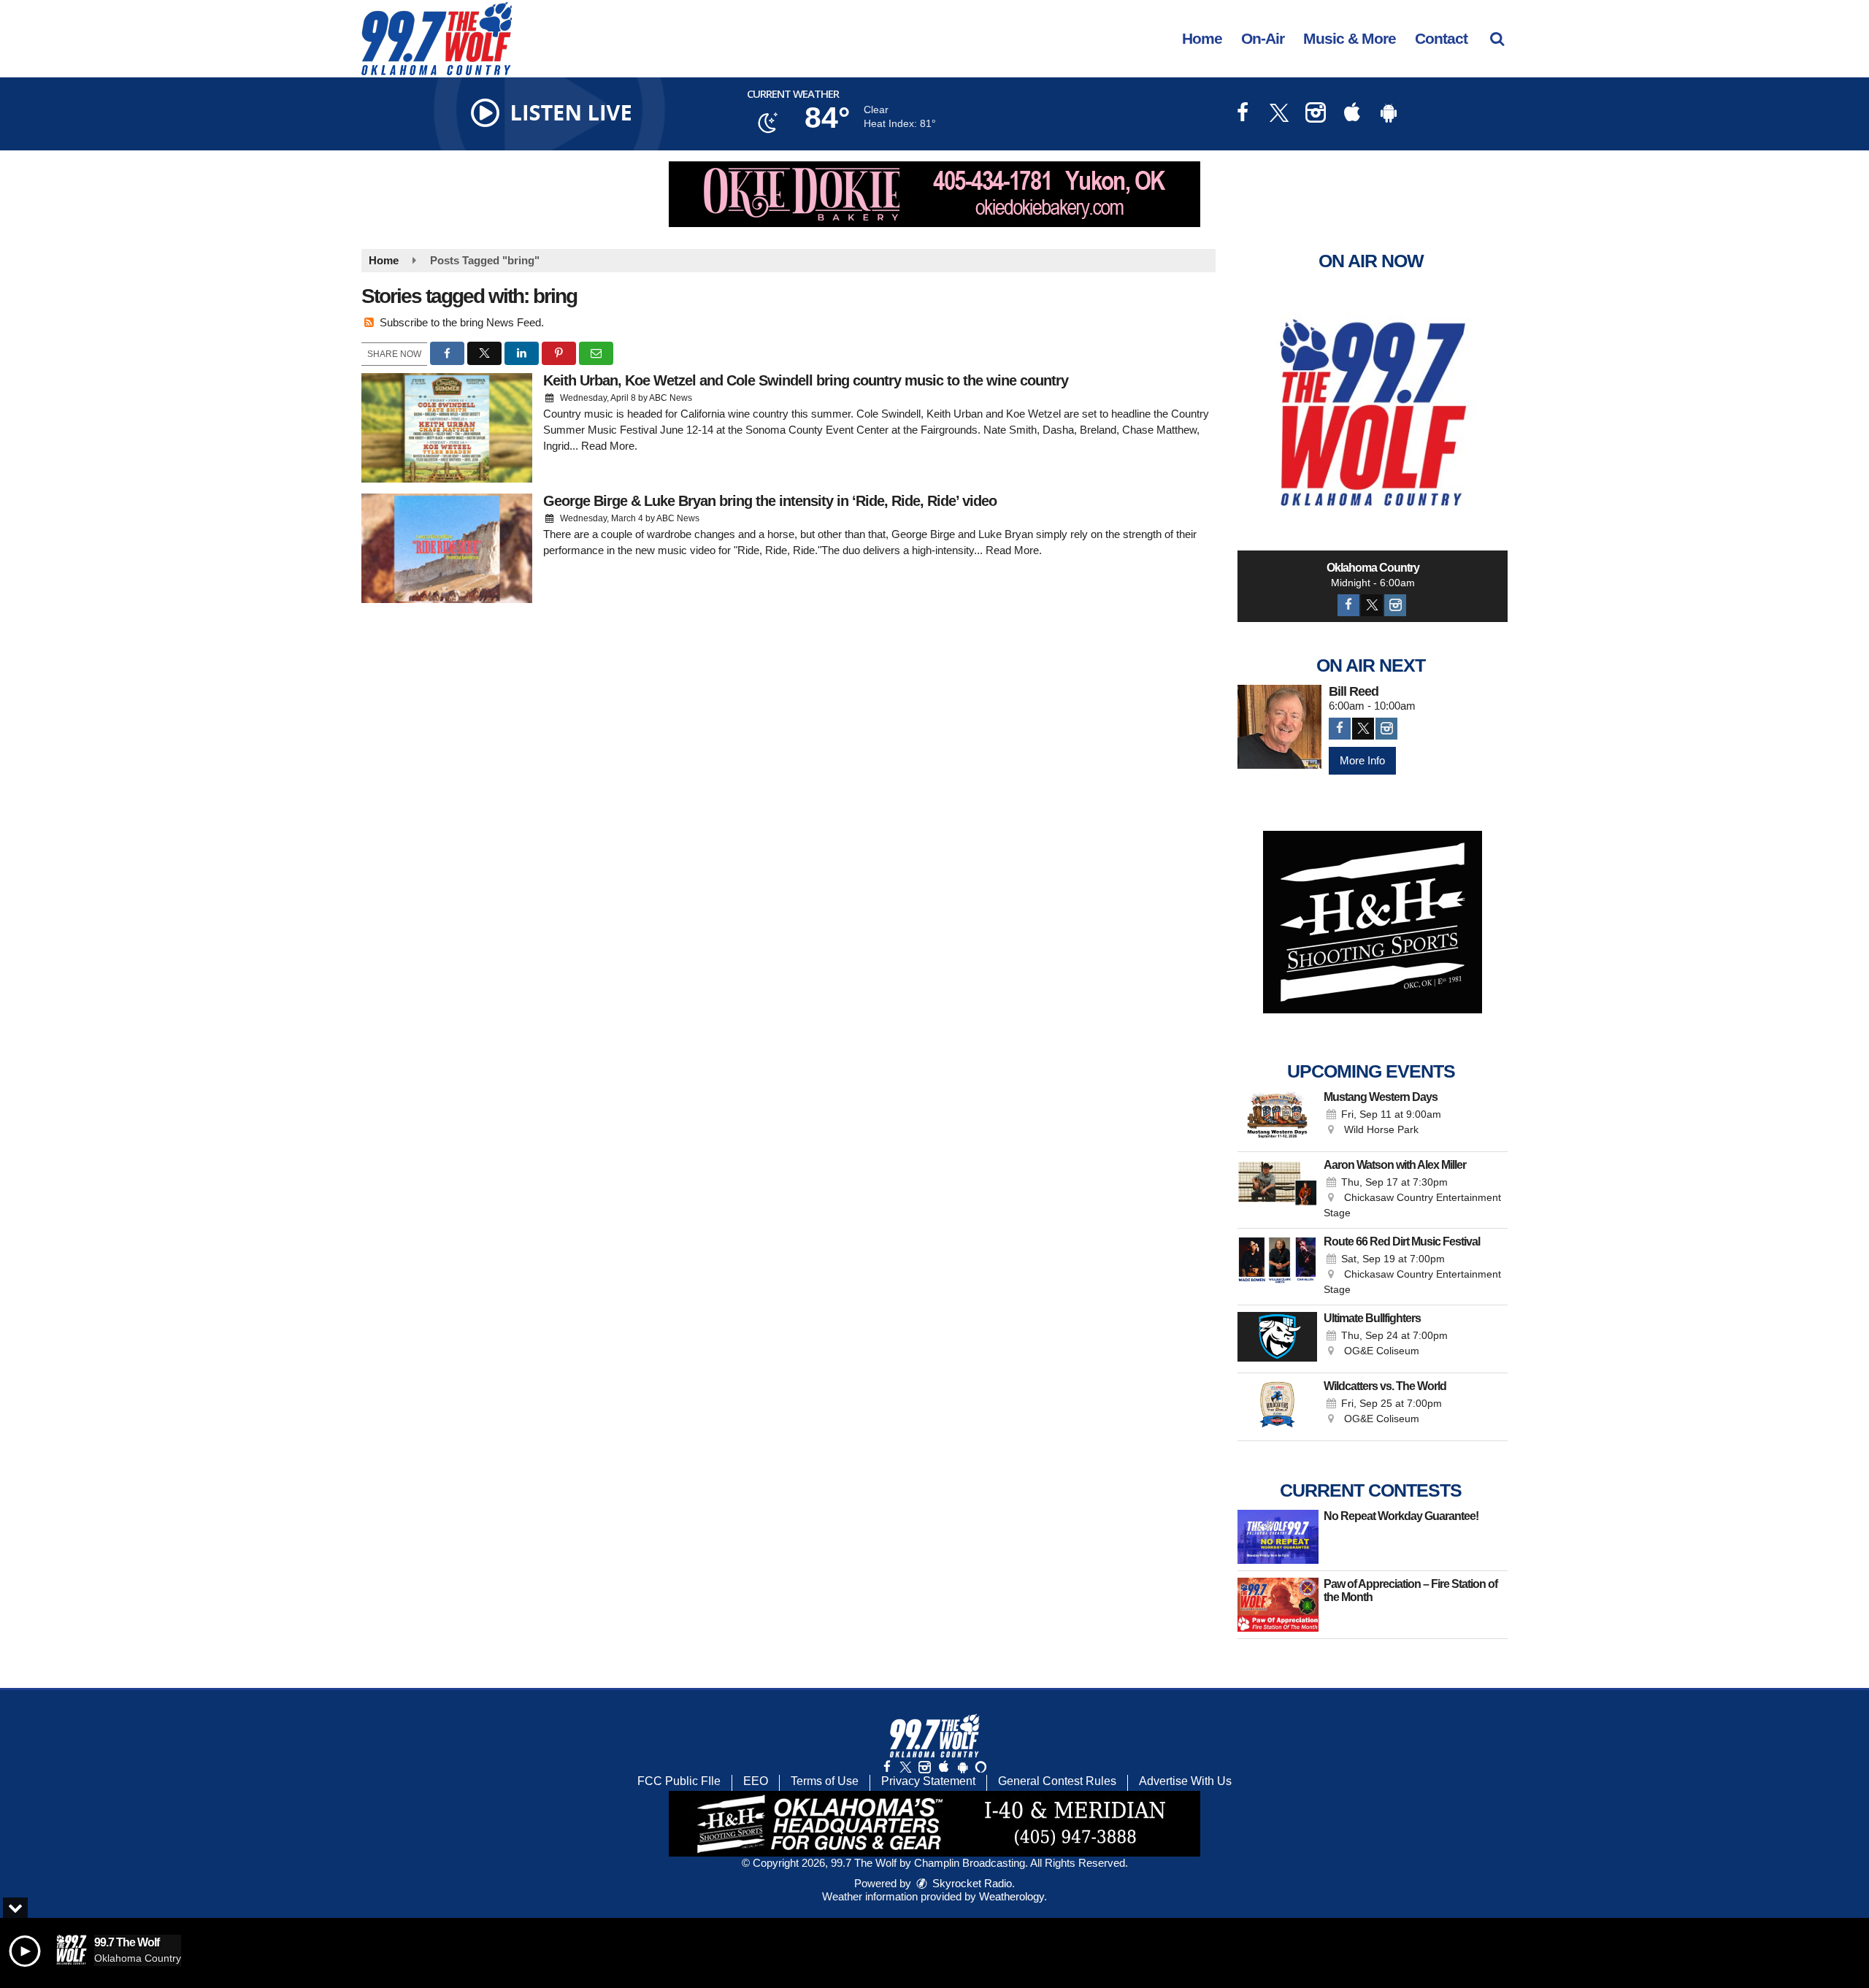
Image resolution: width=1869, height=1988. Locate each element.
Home (1202, 38)
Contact (1441, 38)
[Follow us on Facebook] (887, 1767)
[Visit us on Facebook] (1243, 114)
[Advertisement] (934, 194)
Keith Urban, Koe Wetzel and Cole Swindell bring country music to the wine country (806, 380)
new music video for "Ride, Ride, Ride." (728, 550)
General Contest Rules (1057, 1781)
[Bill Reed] (1279, 727)
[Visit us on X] (1279, 114)
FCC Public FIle (679, 1781)
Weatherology (1012, 1896)
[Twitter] (1372, 605)
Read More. (609, 446)
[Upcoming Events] (1277, 1118)
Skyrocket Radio (971, 1883)
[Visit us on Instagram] (1316, 114)
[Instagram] (1395, 605)
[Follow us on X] (905, 1767)
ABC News (671, 398)
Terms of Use (825, 1781)
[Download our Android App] (1389, 114)
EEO (756, 1781)
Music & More (1350, 38)
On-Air (1263, 38)
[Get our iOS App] (943, 1767)
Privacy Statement (928, 1781)
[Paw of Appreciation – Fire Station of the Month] (1278, 1605)
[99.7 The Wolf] (448, 38)
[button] (1497, 38)
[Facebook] (1348, 605)
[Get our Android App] (962, 1767)
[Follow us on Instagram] (924, 1767)
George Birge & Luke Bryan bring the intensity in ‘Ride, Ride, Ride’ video (770, 501)
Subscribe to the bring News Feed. (462, 322)
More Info (1362, 760)
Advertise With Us (1185, 1781)
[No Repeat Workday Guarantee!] (1278, 1537)
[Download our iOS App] (1352, 114)
